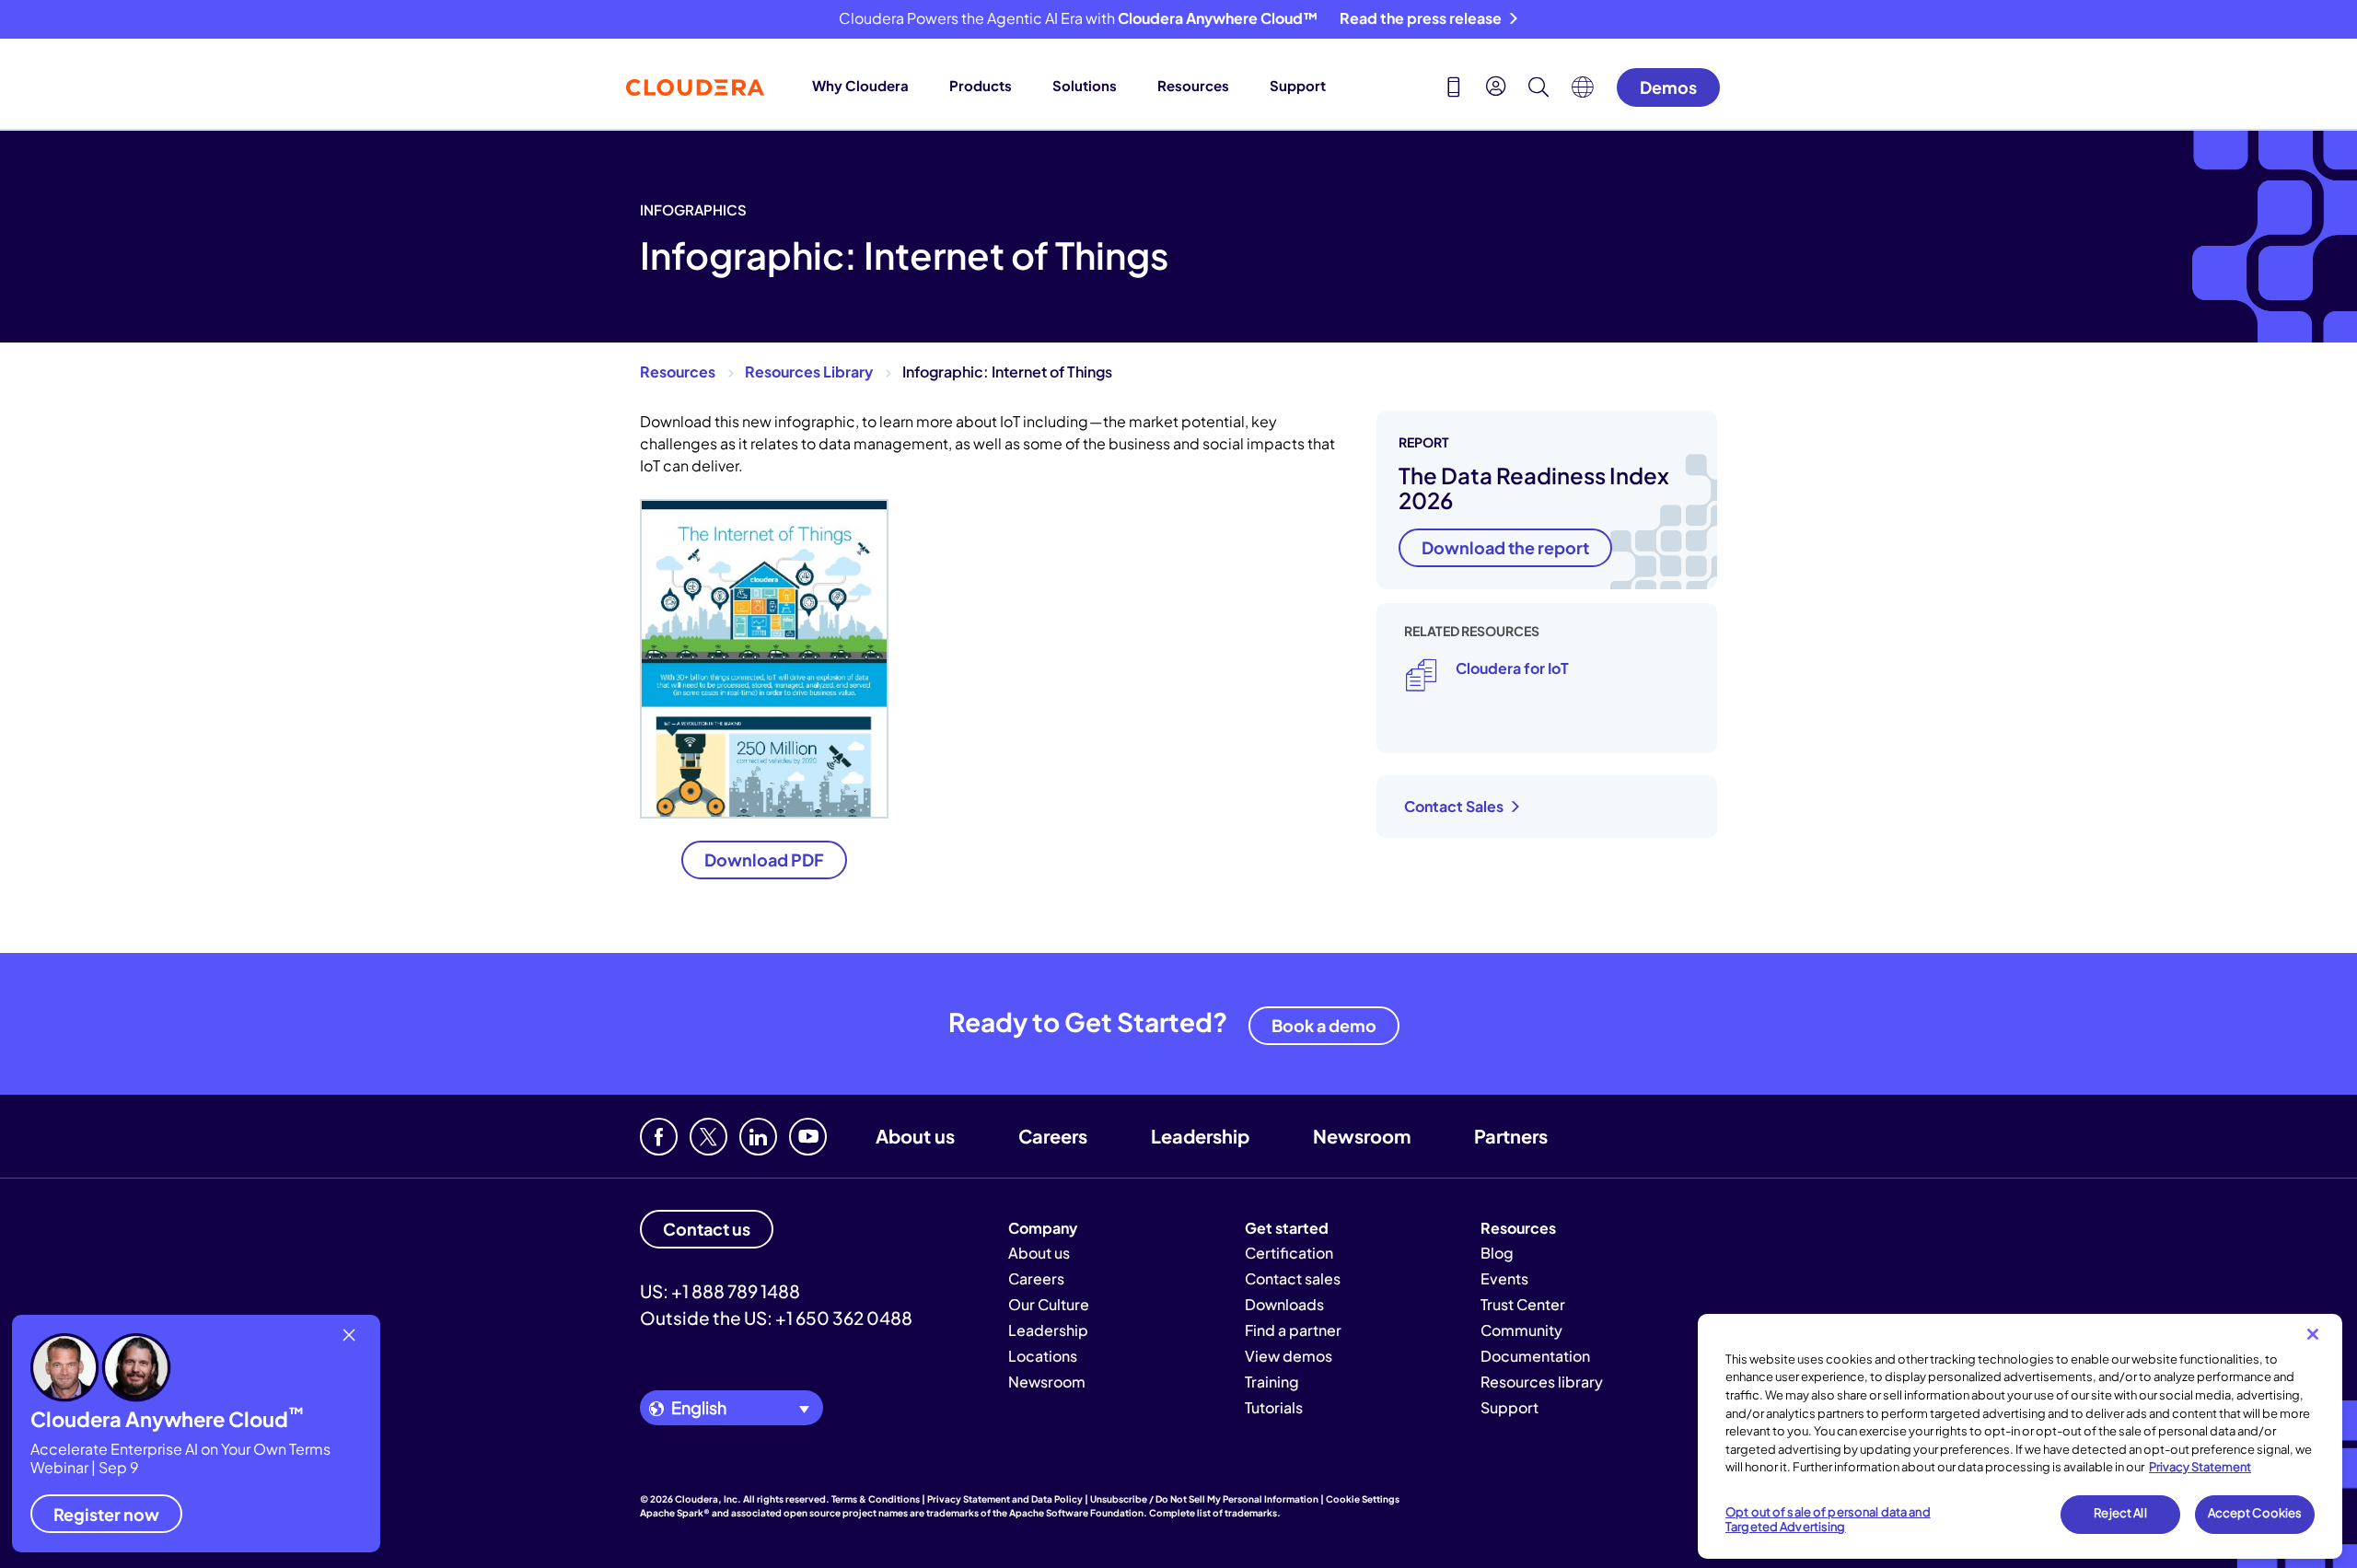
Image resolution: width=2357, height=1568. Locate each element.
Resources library (1542, 1382)
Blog (1497, 1253)
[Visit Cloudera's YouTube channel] (808, 1137)
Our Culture (1049, 1304)
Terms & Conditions (876, 1499)
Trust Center (1523, 1304)
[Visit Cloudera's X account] (708, 1137)
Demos (1668, 87)
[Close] (2313, 1334)
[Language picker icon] (1583, 92)
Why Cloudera (860, 85)
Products (981, 85)
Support (1298, 85)
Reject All (2120, 1514)
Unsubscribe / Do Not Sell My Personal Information (1204, 1499)
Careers (1053, 1136)
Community (1521, 1330)
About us (915, 1136)
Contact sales (1293, 1278)
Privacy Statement (2200, 1467)
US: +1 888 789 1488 (720, 1291)
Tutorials (1274, 1407)
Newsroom (1362, 1136)
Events (1504, 1278)
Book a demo (1324, 1025)
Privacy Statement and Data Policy (1005, 1499)
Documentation (1535, 1356)
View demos (1289, 1356)
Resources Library (809, 372)
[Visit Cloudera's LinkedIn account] (758, 1137)
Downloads (1284, 1304)
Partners (1511, 1136)
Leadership (1200, 1136)
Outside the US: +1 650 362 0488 (776, 1318)
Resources (1193, 85)
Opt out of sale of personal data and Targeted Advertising (1828, 1520)
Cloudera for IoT (1512, 668)
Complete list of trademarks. (1215, 1513)
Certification (1289, 1253)
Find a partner (1293, 1330)
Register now (106, 1514)
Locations (1043, 1356)
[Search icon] (1538, 89)
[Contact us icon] (1454, 89)
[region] (2020, 1436)
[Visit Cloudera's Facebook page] (659, 1137)
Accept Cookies (2255, 1514)
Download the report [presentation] (1505, 547)
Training (1272, 1382)
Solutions (1085, 85)
